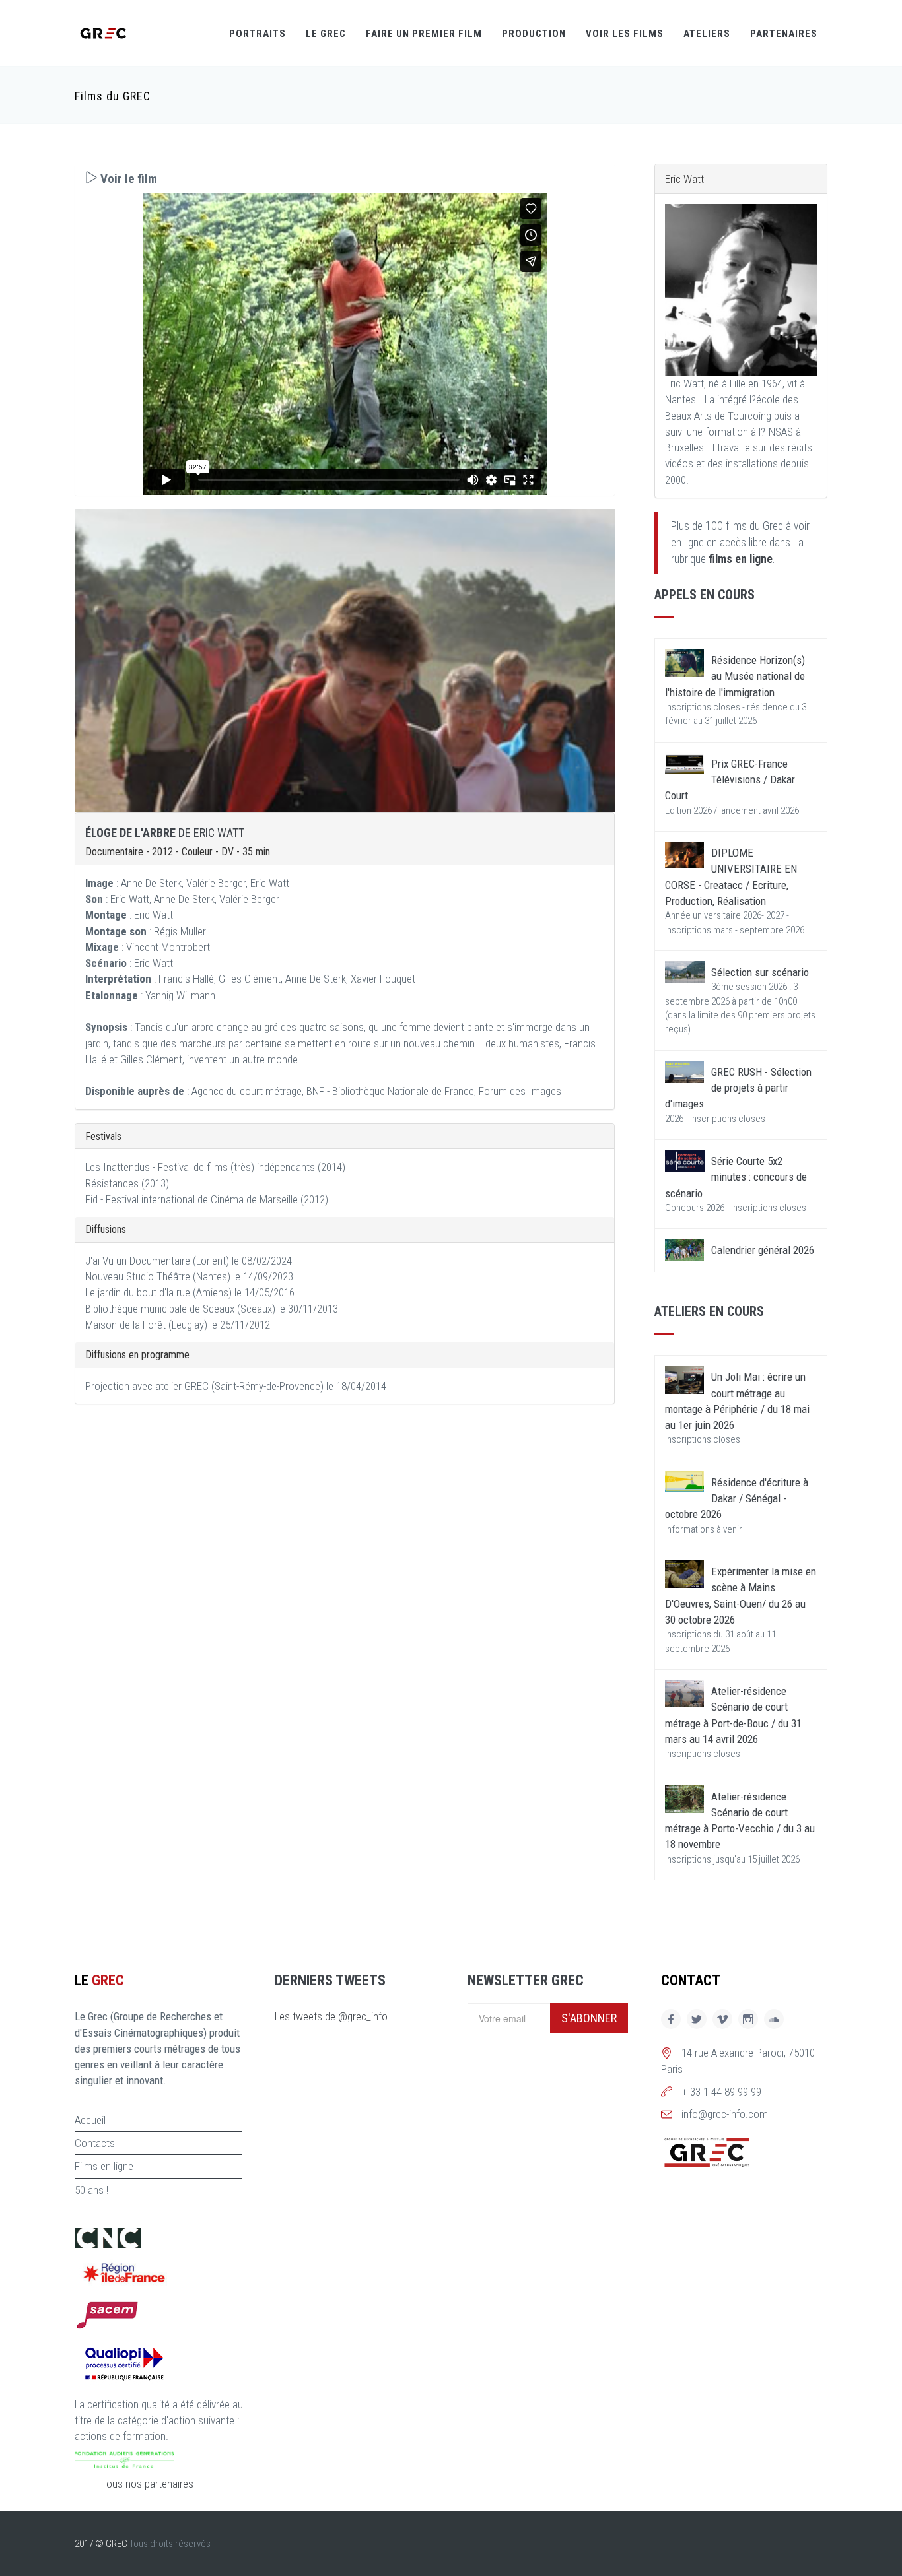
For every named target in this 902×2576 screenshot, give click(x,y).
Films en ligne (104, 2166)
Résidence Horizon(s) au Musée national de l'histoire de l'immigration (735, 676)
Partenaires (784, 34)
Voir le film (127, 179)
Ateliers (707, 34)
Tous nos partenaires (147, 2484)
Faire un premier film (424, 34)
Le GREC (326, 34)
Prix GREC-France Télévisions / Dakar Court (730, 780)
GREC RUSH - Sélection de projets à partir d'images (738, 1088)
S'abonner (589, 2018)
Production (534, 34)
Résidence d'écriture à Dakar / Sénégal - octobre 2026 (737, 1499)
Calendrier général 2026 (763, 1250)
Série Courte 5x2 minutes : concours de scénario (736, 1177)
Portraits (258, 34)
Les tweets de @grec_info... (335, 2016)
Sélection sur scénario (760, 972)
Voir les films (625, 34)
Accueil (90, 2120)
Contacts (95, 2143)
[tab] (345, 179)
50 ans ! (91, 2190)
